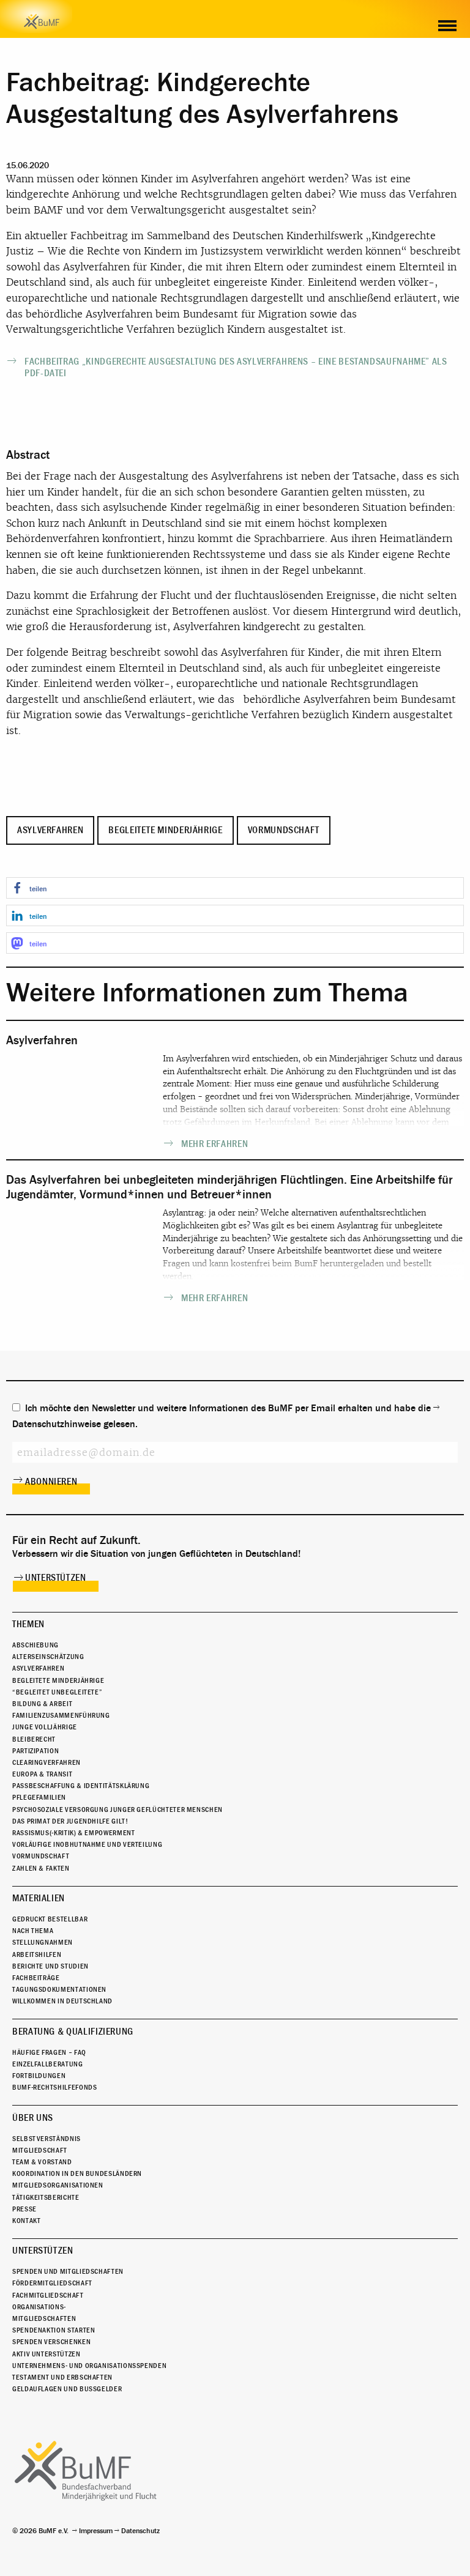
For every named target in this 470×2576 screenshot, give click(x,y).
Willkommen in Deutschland (62, 2001)
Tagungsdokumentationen (59, 1989)
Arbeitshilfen (37, 1954)
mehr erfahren (214, 1144)
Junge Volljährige (45, 1727)
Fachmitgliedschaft (48, 2295)
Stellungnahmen (43, 1942)
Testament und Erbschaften (62, 2377)
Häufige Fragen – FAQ (49, 2052)
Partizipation (35, 1751)
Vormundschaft (284, 830)
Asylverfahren (50, 830)
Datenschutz (140, 2531)
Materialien (39, 1898)
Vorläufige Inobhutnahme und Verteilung (87, 1844)
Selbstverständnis (47, 2139)
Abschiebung (35, 1645)
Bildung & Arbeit (42, 1704)
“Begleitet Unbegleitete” (57, 1692)
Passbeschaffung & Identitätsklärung (81, 1786)
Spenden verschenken (51, 2342)
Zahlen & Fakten (41, 1868)
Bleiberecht (34, 1739)
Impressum (96, 2531)
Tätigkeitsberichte (46, 2197)
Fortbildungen (39, 2076)
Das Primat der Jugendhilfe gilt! (70, 1821)
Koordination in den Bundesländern (77, 2173)
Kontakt (26, 2221)
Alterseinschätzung (48, 1657)
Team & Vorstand (42, 2162)
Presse (24, 2209)
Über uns (33, 2118)
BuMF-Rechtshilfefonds (54, 2087)
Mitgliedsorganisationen (58, 2185)
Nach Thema (33, 1931)
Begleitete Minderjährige (165, 830)
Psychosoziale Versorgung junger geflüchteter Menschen (117, 1810)
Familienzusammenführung (61, 1715)
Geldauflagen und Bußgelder (67, 2389)
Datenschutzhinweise (57, 1424)
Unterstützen (56, 1578)
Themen (28, 1624)
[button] (235, 888)
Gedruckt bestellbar (50, 1919)
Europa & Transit (42, 1774)
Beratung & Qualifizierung (73, 2032)
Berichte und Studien (50, 1966)
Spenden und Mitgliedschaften (68, 2271)
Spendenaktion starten (54, 2330)
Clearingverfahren (47, 1762)
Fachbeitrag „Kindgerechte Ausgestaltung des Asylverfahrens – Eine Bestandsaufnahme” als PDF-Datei (236, 367)
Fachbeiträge (36, 1978)
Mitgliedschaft (40, 2150)
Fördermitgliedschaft (52, 2283)
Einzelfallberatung (48, 2064)
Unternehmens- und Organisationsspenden (89, 2366)
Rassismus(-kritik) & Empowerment (73, 1833)
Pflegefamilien (39, 1797)
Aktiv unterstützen (47, 2354)
